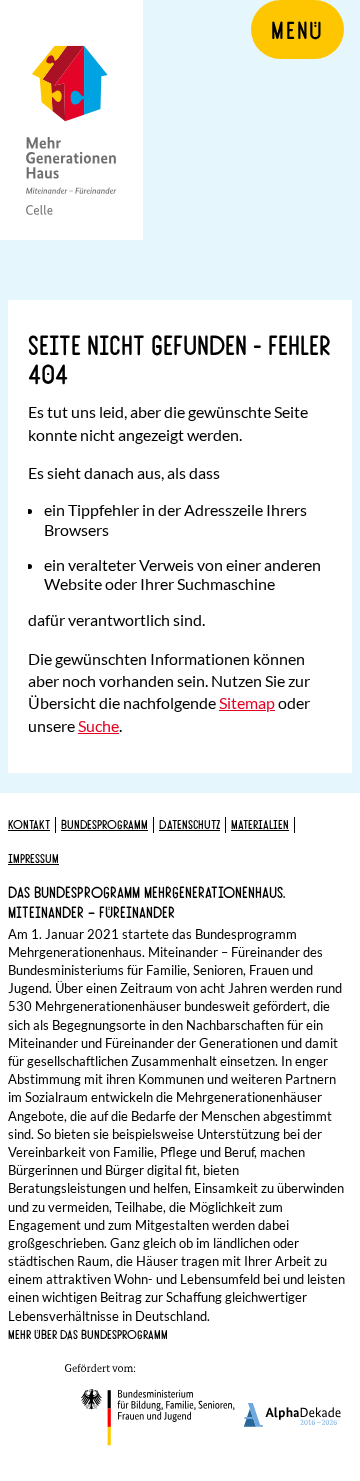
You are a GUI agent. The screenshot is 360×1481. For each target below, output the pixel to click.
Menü (297, 29)
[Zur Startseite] (71, 120)
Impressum (33, 858)
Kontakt (29, 824)
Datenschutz (189, 824)
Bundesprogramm (104, 824)
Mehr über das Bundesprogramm (88, 1334)
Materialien (260, 824)
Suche (98, 725)
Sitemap (247, 702)
